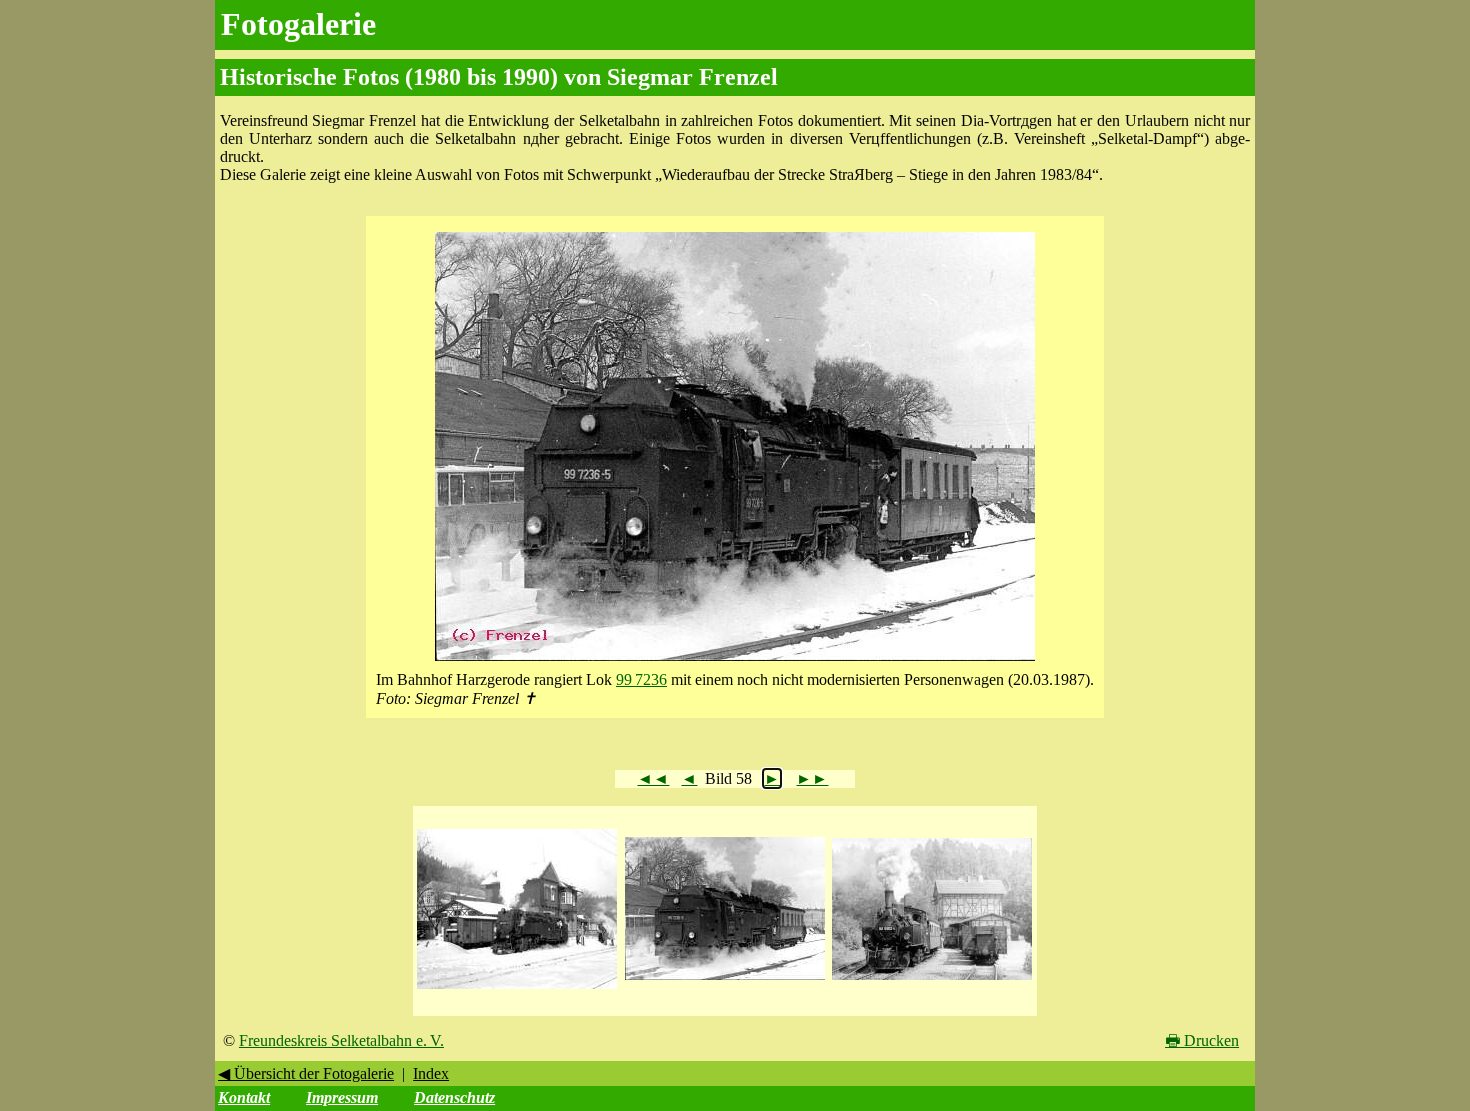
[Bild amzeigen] (517, 989)
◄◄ (653, 778)
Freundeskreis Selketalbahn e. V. (341, 1040)
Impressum (342, 1097)
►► (812, 778)
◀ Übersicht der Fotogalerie (306, 1073)
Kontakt (244, 1097)
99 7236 (641, 679)
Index (431, 1073)
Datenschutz (454, 1097)
